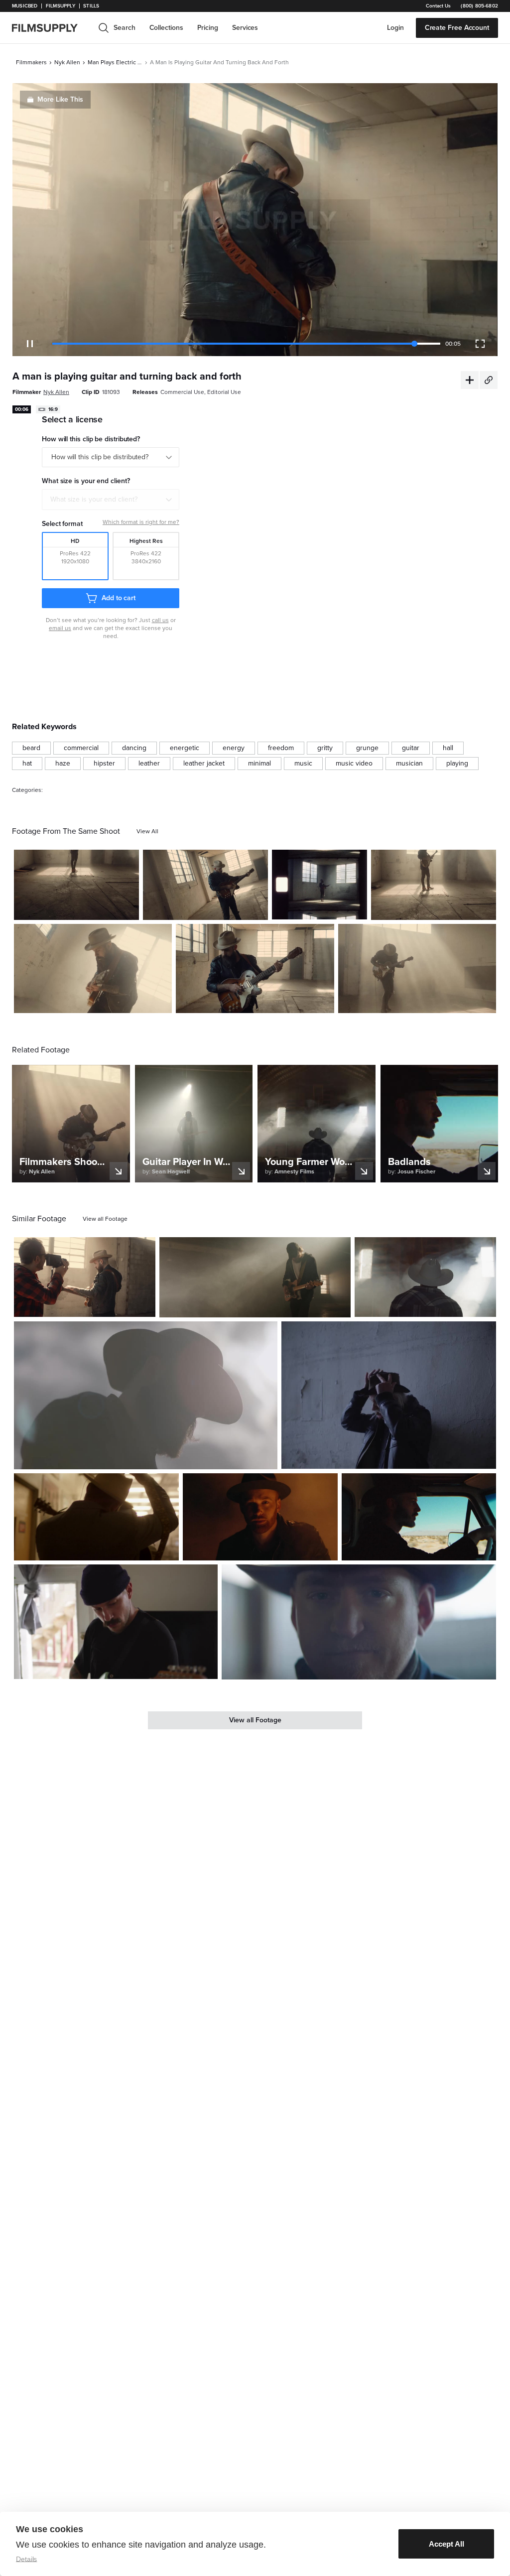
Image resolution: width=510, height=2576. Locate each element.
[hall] (448, 748)
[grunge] (367, 748)
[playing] (457, 764)
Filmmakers (31, 62)
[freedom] (281, 748)
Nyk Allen (67, 62)
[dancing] (134, 748)
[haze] (63, 764)
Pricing (208, 28)
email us (60, 628)
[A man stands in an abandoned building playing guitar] (319, 885)
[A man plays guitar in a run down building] (255, 968)
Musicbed (25, 6)
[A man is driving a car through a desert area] (419, 1517)
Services (245, 28)
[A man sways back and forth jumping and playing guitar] (93, 968)
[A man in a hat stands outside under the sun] (146, 1395)
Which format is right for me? (141, 522)
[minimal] (259, 764)
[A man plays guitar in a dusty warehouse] (417, 968)
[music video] (354, 764)
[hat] (27, 764)
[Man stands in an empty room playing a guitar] (205, 885)
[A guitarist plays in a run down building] (76, 885)
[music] (303, 764)
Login (395, 28)
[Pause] (30, 344)
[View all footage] (105, 1219)
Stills (91, 6)
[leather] (149, 764)
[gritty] (325, 748)
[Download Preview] (77, 908)
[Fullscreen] (480, 344)
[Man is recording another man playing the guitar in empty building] (85, 1277)
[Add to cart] (144, 1305)
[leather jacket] (204, 764)
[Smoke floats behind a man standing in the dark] (260, 1517)
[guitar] (411, 748)
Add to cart (119, 598)
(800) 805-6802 (479, 6)
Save (102, 908)
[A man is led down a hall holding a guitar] (96, 1517)
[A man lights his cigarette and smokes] (389, 1395)
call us (160, 620)
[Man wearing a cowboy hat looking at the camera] (359, 1622)
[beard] (31, 748)
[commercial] (81, 748)
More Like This (60, 99)
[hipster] (104, 764)
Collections (166, 28)
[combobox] (111, 500)
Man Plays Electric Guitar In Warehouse (115, 62)
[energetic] (185, 748)
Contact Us (438, 6)
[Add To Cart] (127, 908)
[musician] (409, 764)
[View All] (147, 831)
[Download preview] (94, 1305)
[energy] (234, 748)
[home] (51, 28)
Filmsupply (61, 6)
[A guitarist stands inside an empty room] (434, 885)
